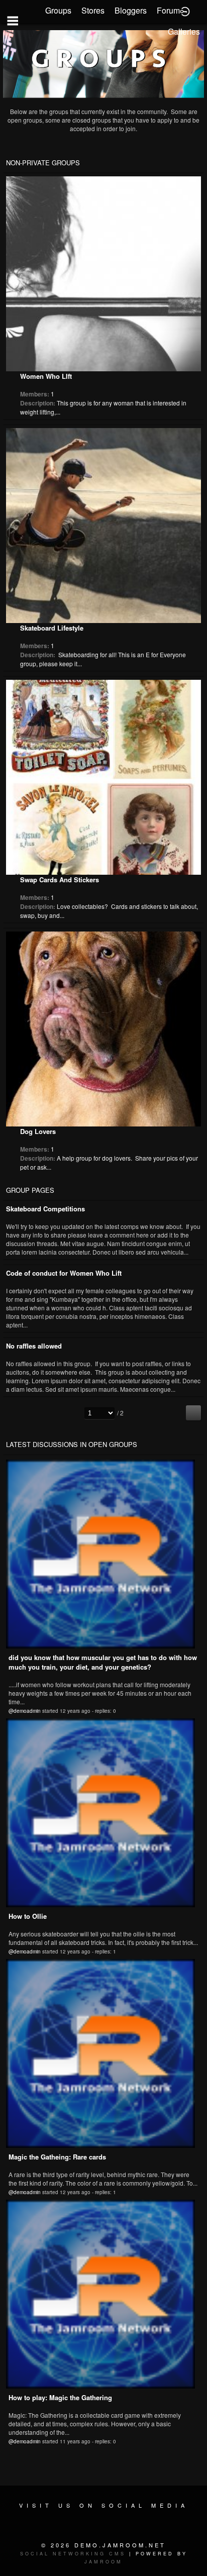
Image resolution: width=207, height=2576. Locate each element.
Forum (168, 10)
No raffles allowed (34, 1346)
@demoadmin (25, 1711)
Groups (58, 10)
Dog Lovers (38, 1131)
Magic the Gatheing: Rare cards (57, 2157)
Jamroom (103, 2562)
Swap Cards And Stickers (60, 880)
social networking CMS (73, 2554)
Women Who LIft (46, 376)
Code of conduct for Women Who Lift (64, 1273)
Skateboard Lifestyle (52, 628)
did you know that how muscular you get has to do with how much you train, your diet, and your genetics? (103, 1662)
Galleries (184, 31)
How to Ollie (28, 1916)
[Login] (185, 11)
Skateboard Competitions (45, 1209)
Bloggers (131, 10)
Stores (93, 10)
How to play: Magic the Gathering (60, 2397)
